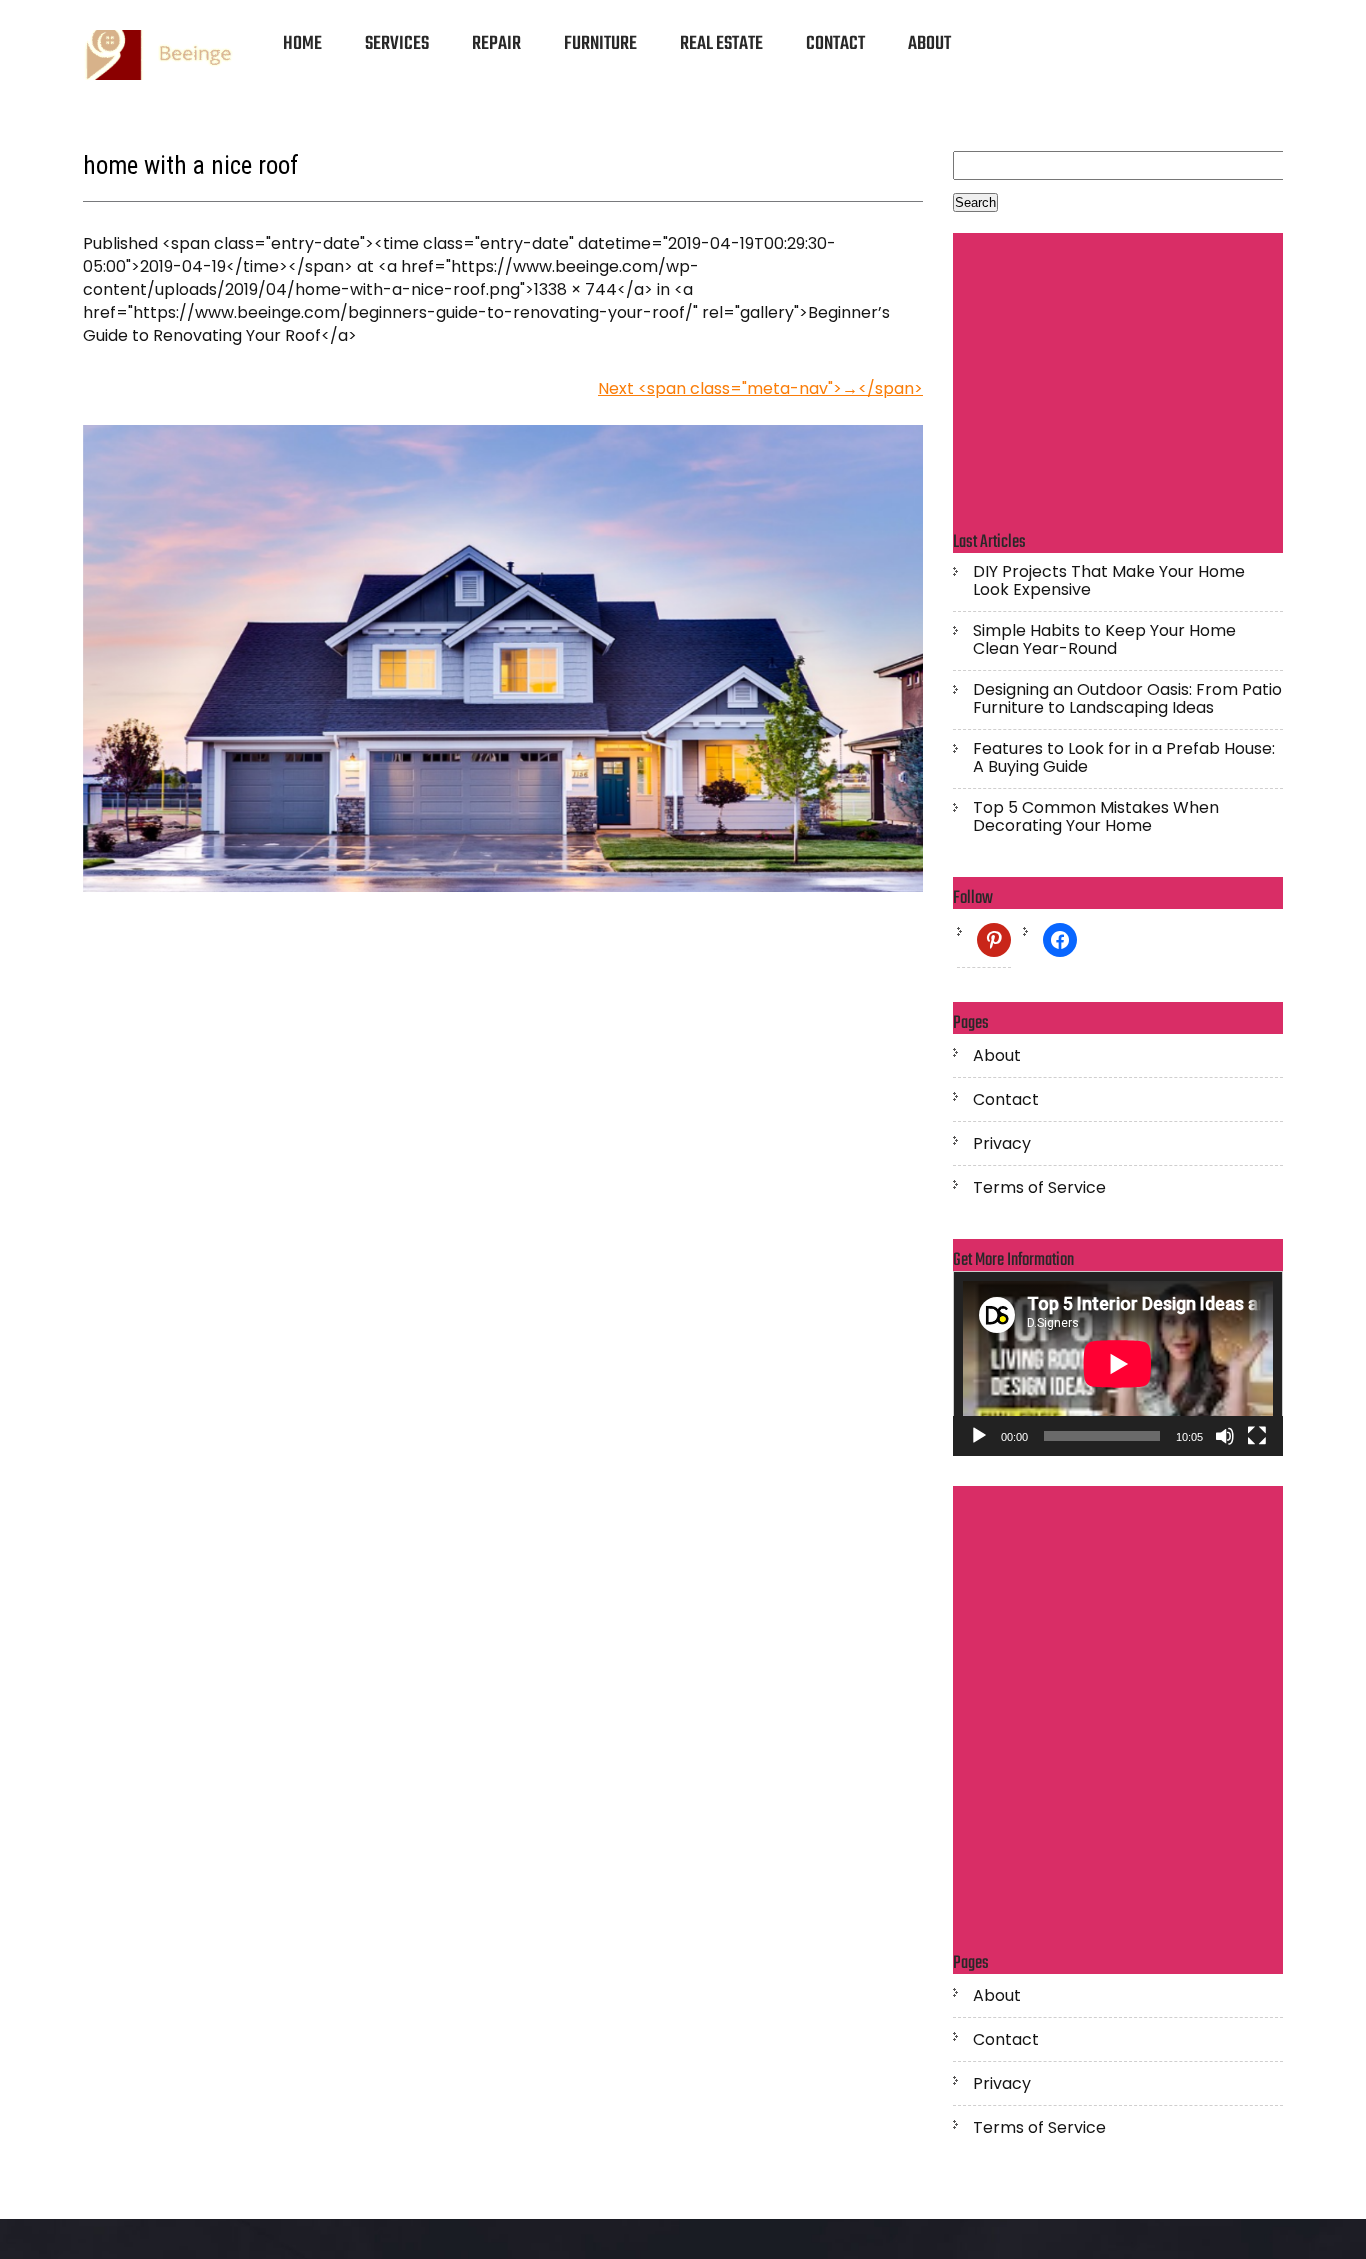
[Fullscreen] (1257, 1436)
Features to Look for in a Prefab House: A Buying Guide (1124, 758)
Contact (835, 44)
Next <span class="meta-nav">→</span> (760, 388)
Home (302, 44)
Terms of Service (1039, 1188)
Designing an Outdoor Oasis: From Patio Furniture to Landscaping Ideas (1127, 699)
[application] (1118, 1364)
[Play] (979, 1436)
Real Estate (721, 44)
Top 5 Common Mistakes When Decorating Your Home (1096, 817)
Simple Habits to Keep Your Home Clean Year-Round (1104, 640)
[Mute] (1225, 1436)
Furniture (600, 44)
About (929, 44)
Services (397, 44)
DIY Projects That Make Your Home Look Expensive (1109, 581)
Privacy (1002, 1144)
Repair (496, 44)
